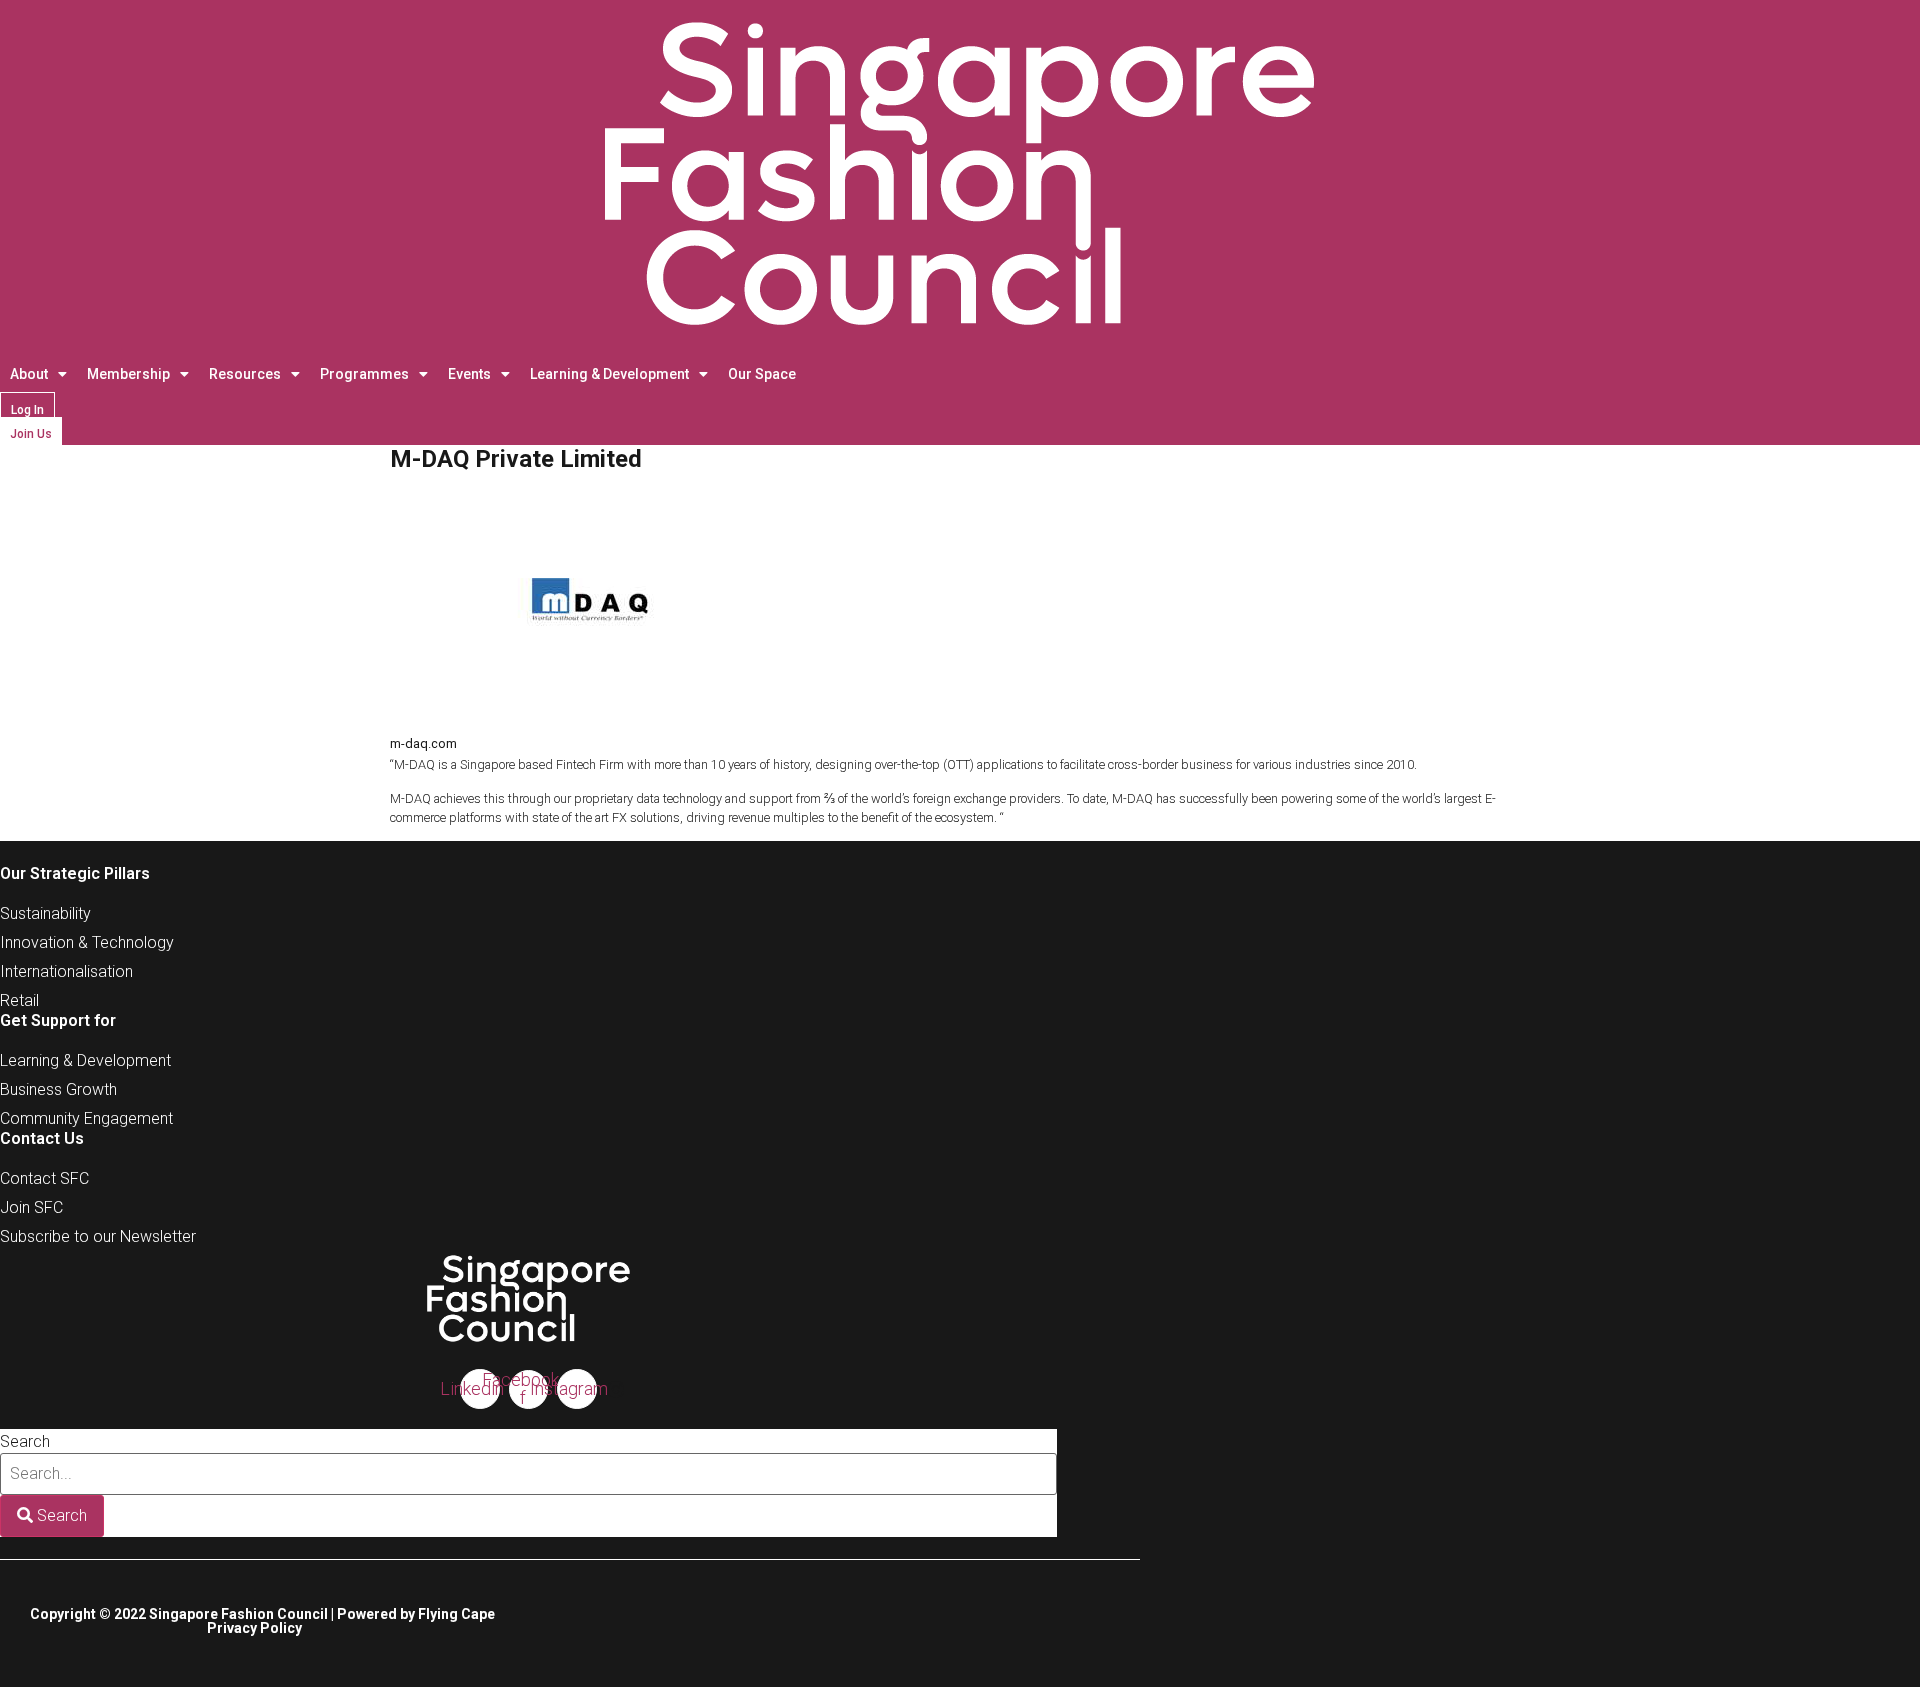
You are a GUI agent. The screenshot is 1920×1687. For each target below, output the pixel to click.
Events (469, 374)
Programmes (364, 374)
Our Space (762, 374)
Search (25, 1442)
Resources (245, 374)
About (29, 374)
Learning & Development (609, 374)
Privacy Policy (254, 1628)
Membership (128, 374)
